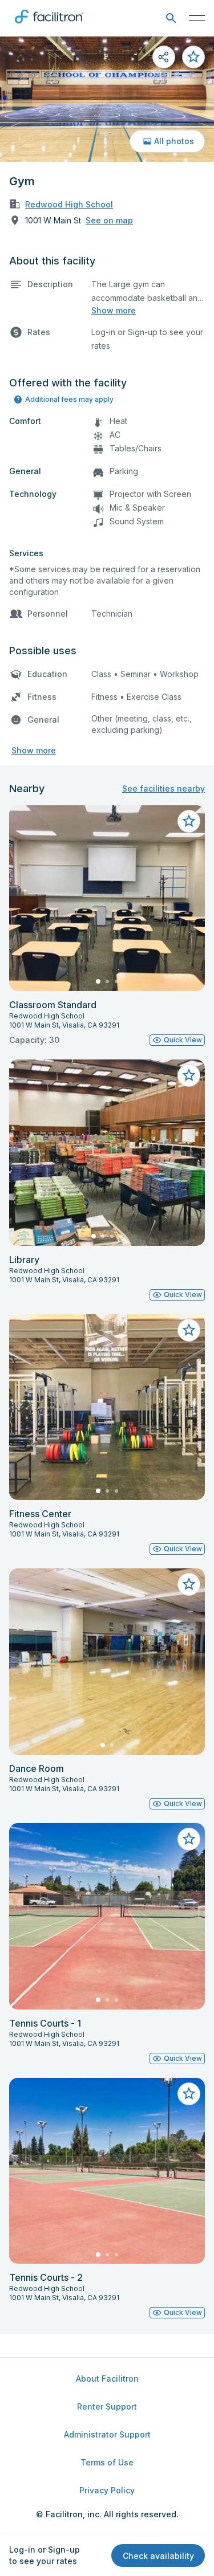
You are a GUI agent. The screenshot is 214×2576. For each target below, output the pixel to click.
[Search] (171, 19)
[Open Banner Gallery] (107, 99)
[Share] (164, 57)
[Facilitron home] (49, 26)
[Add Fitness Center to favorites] (189, 1330)
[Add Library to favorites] (189, 1075)
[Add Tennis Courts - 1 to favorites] (189, 1839)
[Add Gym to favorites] (193, 57)
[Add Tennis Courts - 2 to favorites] (189, 2094)
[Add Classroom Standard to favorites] (189, 821)
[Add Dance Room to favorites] (189, 1584)
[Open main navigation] (197, 18)
